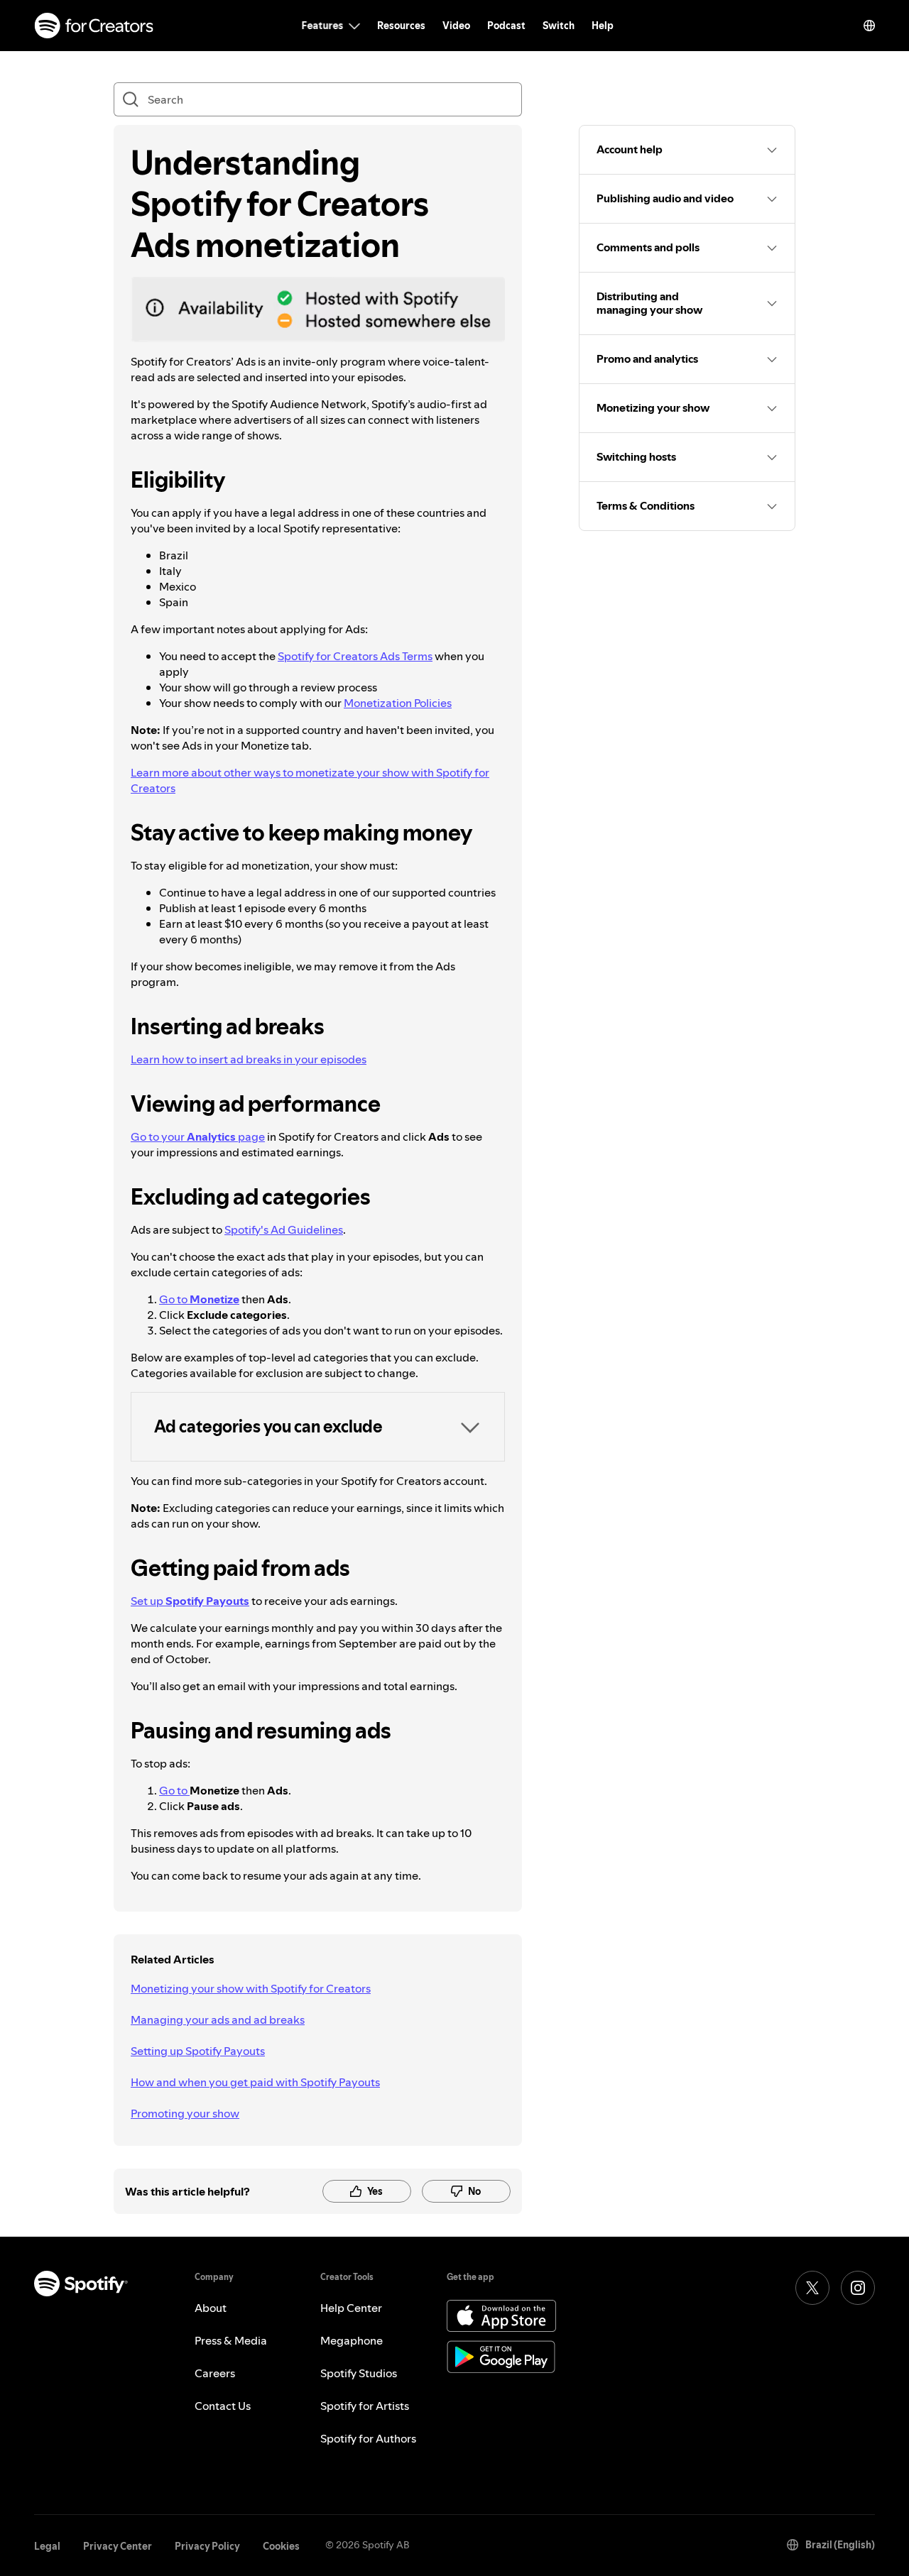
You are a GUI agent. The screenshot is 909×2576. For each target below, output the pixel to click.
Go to (199, 1299)
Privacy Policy (207, 2546)
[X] (812, 2288)
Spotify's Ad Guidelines (284, 1229)
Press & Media (231, 2340)
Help (603, 26)
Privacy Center (118, 2546)
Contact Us (223, 2406)
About (211, 2308)
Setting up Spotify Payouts (198, 2051)
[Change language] (869, 26)
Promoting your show (185, 2113)
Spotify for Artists (365, 2406)
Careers (215, 2373)
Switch (559, 26)
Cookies (281, 2546)
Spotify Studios (359, 2373)
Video (456, 26)
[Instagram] (858, 2288)
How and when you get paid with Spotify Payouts (255, 2082)
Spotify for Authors (368, 2438)
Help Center (351, 2308)
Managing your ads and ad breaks (218, 2019)
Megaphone (352, 2340)
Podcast (506, 26)
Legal (47, 2546)
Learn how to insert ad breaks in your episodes (249, 1059)
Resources (401, 26)
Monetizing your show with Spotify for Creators (251, 1988)
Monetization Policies (398, 703)
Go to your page (198, 1136)
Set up (190, 1601)
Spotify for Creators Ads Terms (355, 656)
